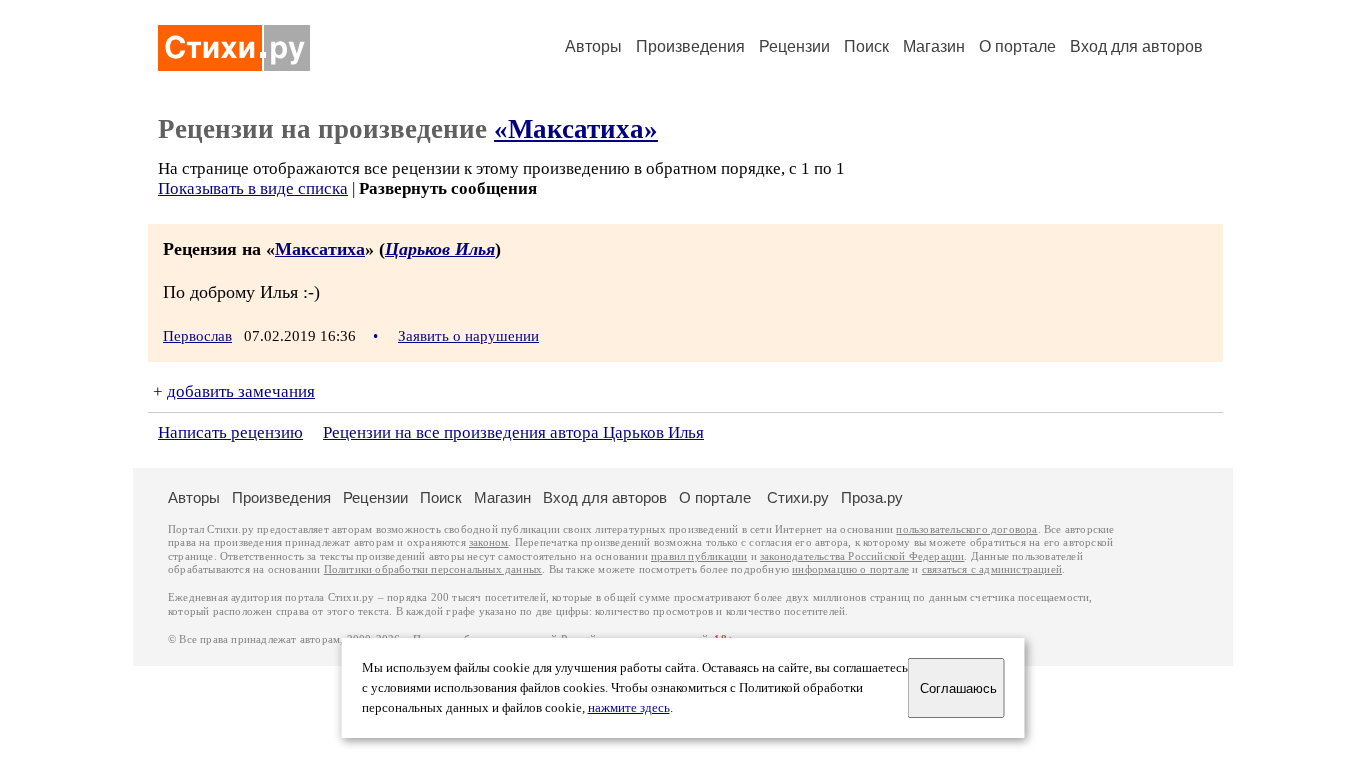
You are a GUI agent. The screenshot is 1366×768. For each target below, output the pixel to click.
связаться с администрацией (992, 569)
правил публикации (699, 556)
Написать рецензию (230, 432)
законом (488, 542)
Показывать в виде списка (253, 188)
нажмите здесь (629, 708)
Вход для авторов (1136, 46)
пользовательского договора (966, 529)
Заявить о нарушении (468, 336)
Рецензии (794, 46)
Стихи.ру (798, 497)
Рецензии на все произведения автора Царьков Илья (513, 432)
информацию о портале (850, 569)
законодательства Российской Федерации (862, 556)
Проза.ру (872, 497)
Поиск (866, 46)
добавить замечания (241, 391)
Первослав (197, 336)
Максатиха (320, 249)
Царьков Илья (440, 249)
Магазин (934, 46)
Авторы (593, 46)
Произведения (690, 46)
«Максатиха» (576, 129)
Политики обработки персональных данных (433, 569)
